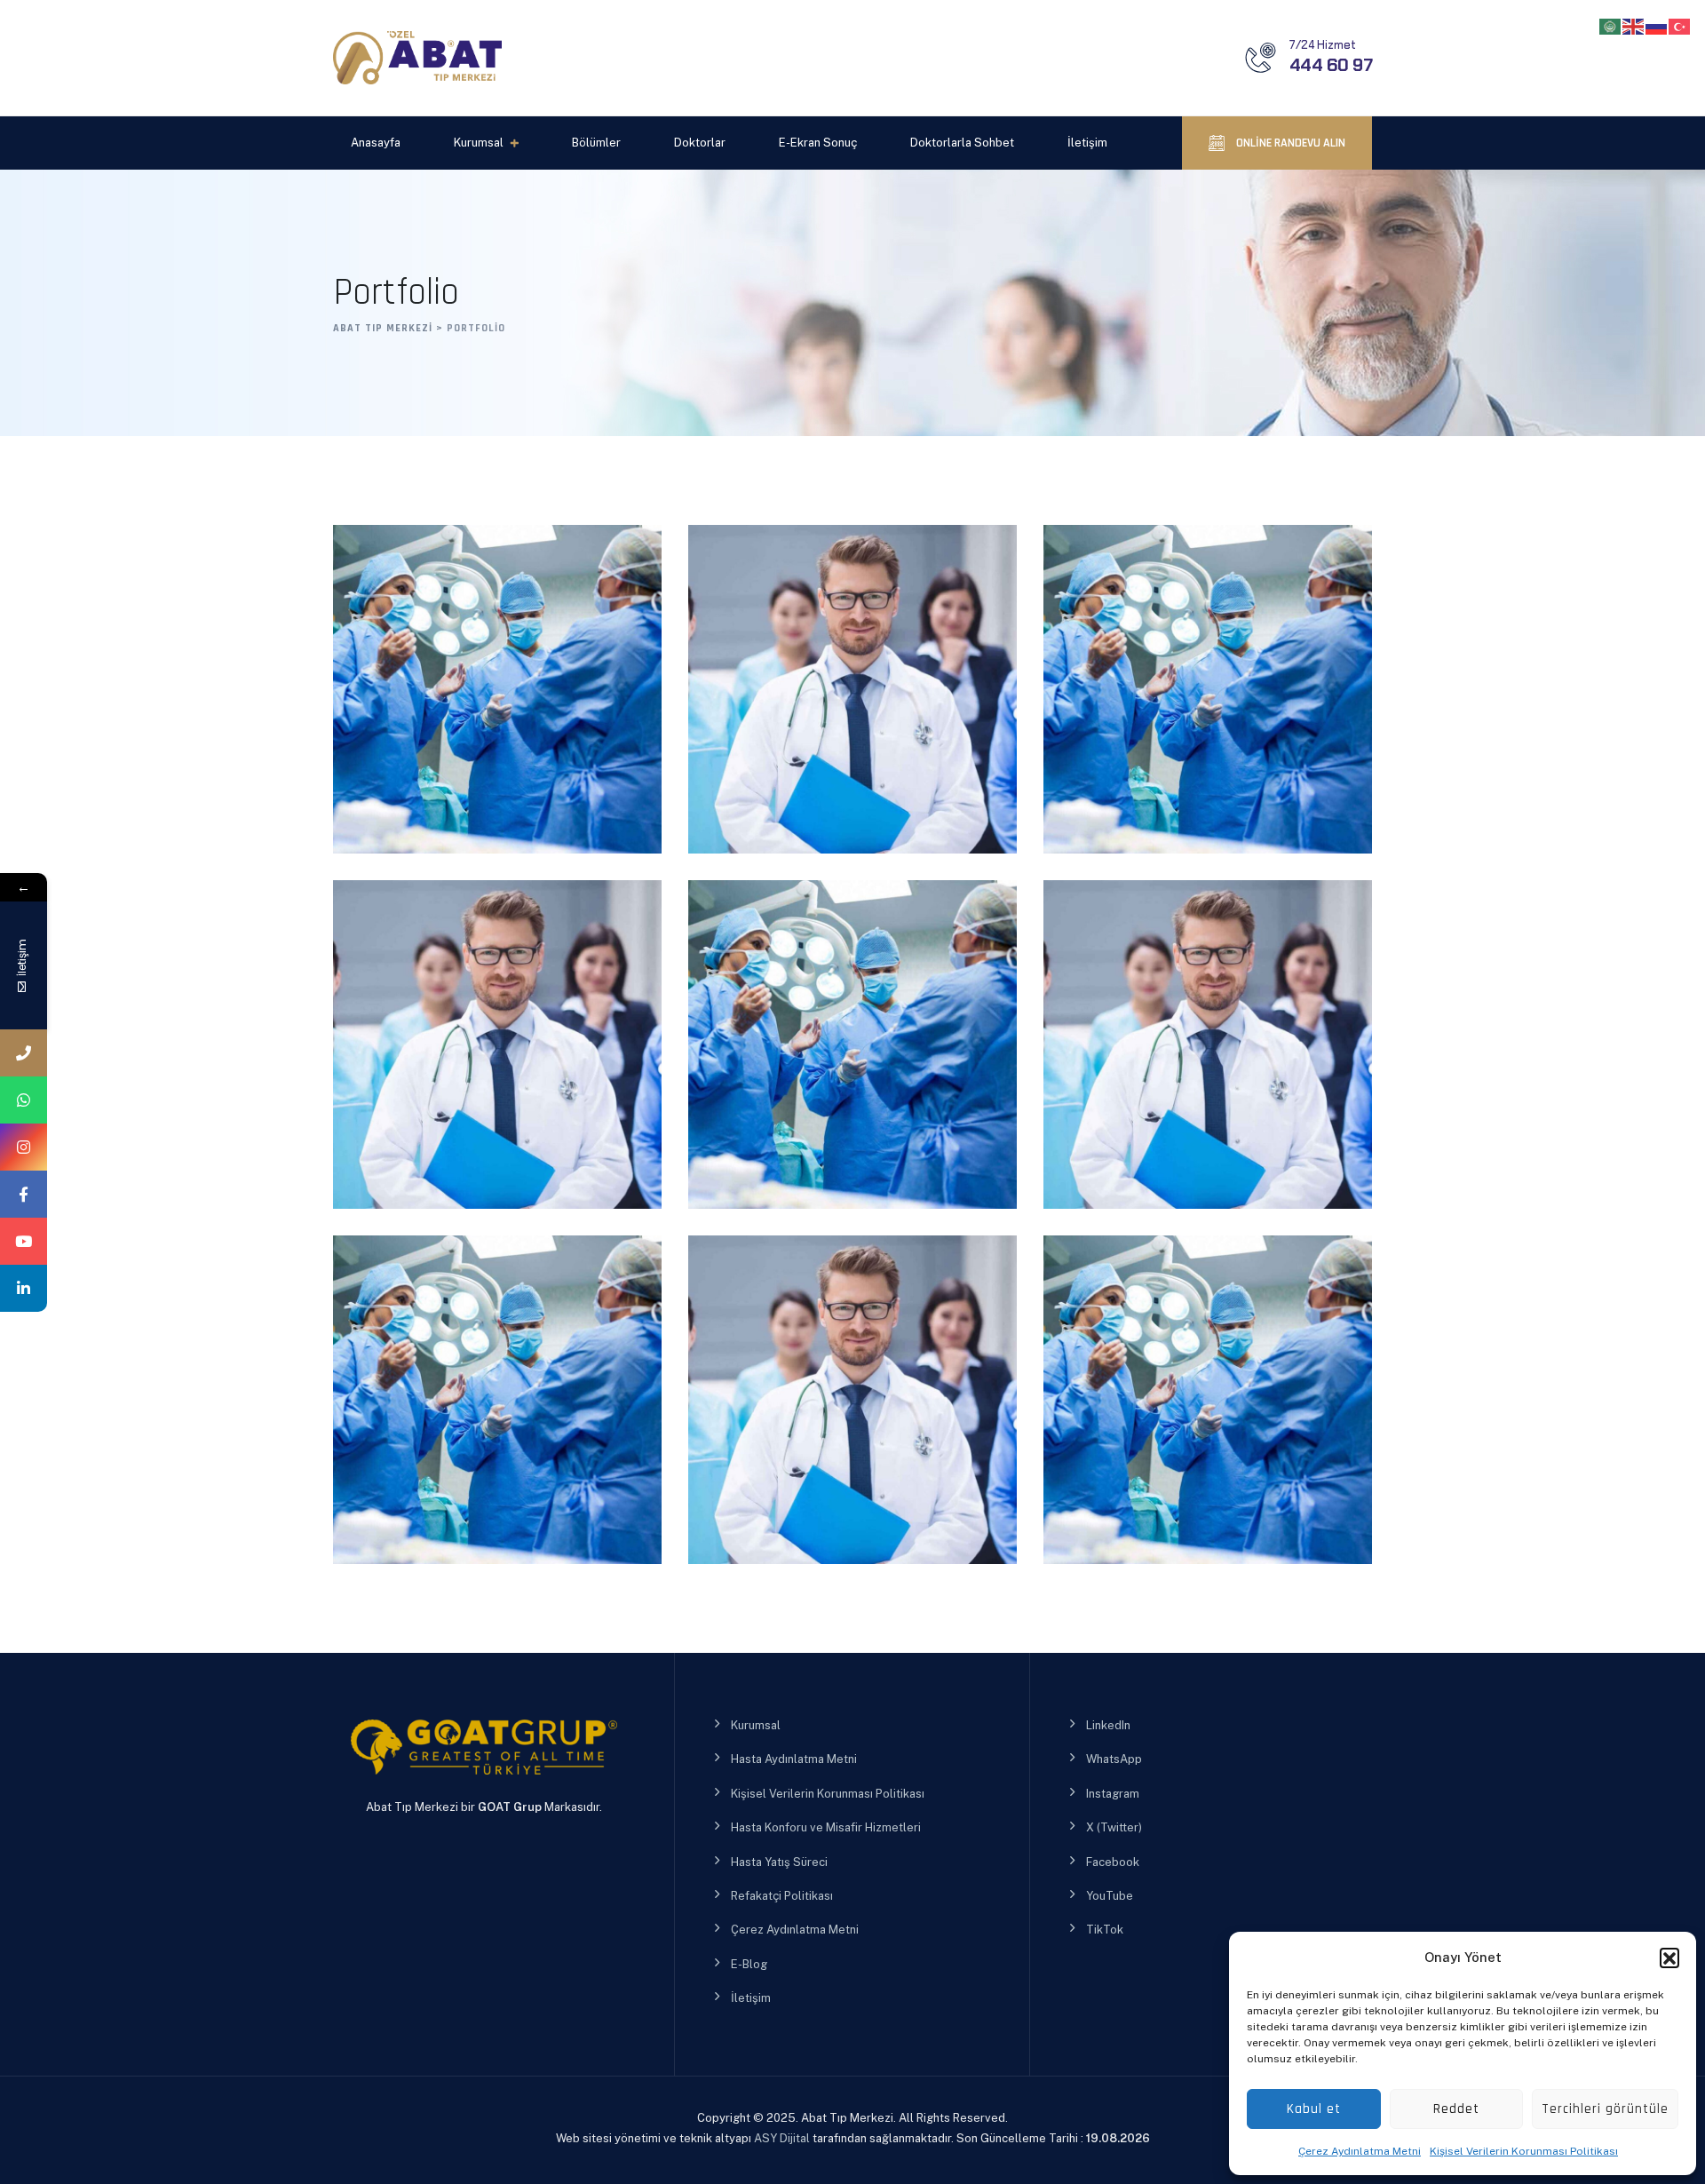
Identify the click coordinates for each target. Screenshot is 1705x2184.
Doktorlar (700, 143)
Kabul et (1314, 2109)
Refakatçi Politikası (782, 1896)
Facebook (1113, 1862)
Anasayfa (376, 143)
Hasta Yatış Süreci (779, 1862)
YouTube (1110, 1896)
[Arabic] (1611, 25)
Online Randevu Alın (1289, 143)
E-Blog (749, 1964)
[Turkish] (1680, 25)
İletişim (1087, 143)
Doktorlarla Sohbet (962, 143)
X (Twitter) (1114, 1827)
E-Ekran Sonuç (818, 143)
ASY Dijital (782, 2138)
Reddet (1456, 2109)
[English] (1634, 25)
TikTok (1105, 1930)
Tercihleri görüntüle (1605, 2109)
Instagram (1113, 1794)
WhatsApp (1114, 1759)
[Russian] (1657, 25)
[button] (1669, 1958)
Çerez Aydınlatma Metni (1360, 2151)
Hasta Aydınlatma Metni (794, 1759)
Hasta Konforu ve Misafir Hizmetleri (826, 1827)
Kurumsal (479, 143)
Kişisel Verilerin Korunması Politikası (1524, 2151)
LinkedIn (1108, 1725)
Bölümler (596, 143)
